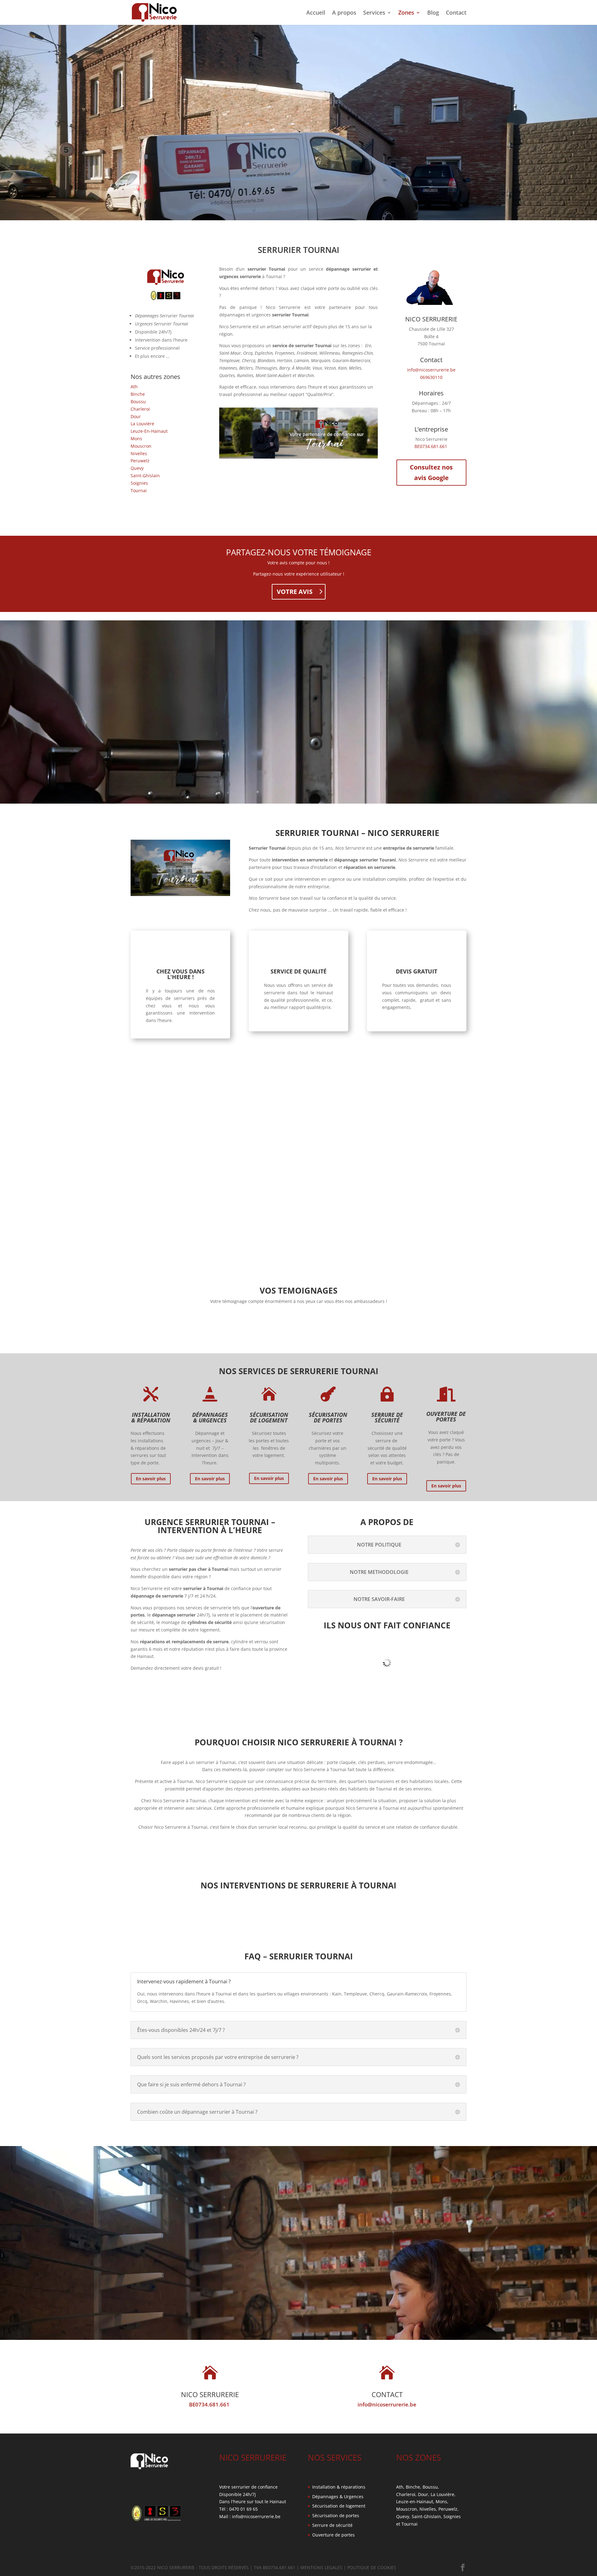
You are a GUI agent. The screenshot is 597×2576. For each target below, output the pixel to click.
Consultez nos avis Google (431, 472)
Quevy (137, 468)
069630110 (431, 377)
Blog (433, 13)
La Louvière (142, 424)
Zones (406, 13)
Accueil (316, 13)
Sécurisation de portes (336, 2515)
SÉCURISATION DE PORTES (328, 1417)
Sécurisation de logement (339, 2506)
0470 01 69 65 (243, 2509)
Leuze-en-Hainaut (415, 2501)
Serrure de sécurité (332, 2525)
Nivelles (139, 453)
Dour (136, 416)
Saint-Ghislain (145, 476)
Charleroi (140, 409)
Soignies (139, 483)
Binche (138, 394)
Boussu (138, 401)
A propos (344, 13)
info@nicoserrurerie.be (431, 370)
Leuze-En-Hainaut (149, 431)
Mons (136, 439)
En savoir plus (151, 1479)
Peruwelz (140, 461)
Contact (456, 13)
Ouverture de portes (333, 2535)
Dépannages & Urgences (338, 2497)
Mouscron (141, 446)
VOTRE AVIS (295, 592)
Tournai (139, 490)
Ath (134, 387)
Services (374, 13)
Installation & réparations (339, 2487)
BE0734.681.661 (431, 446)
